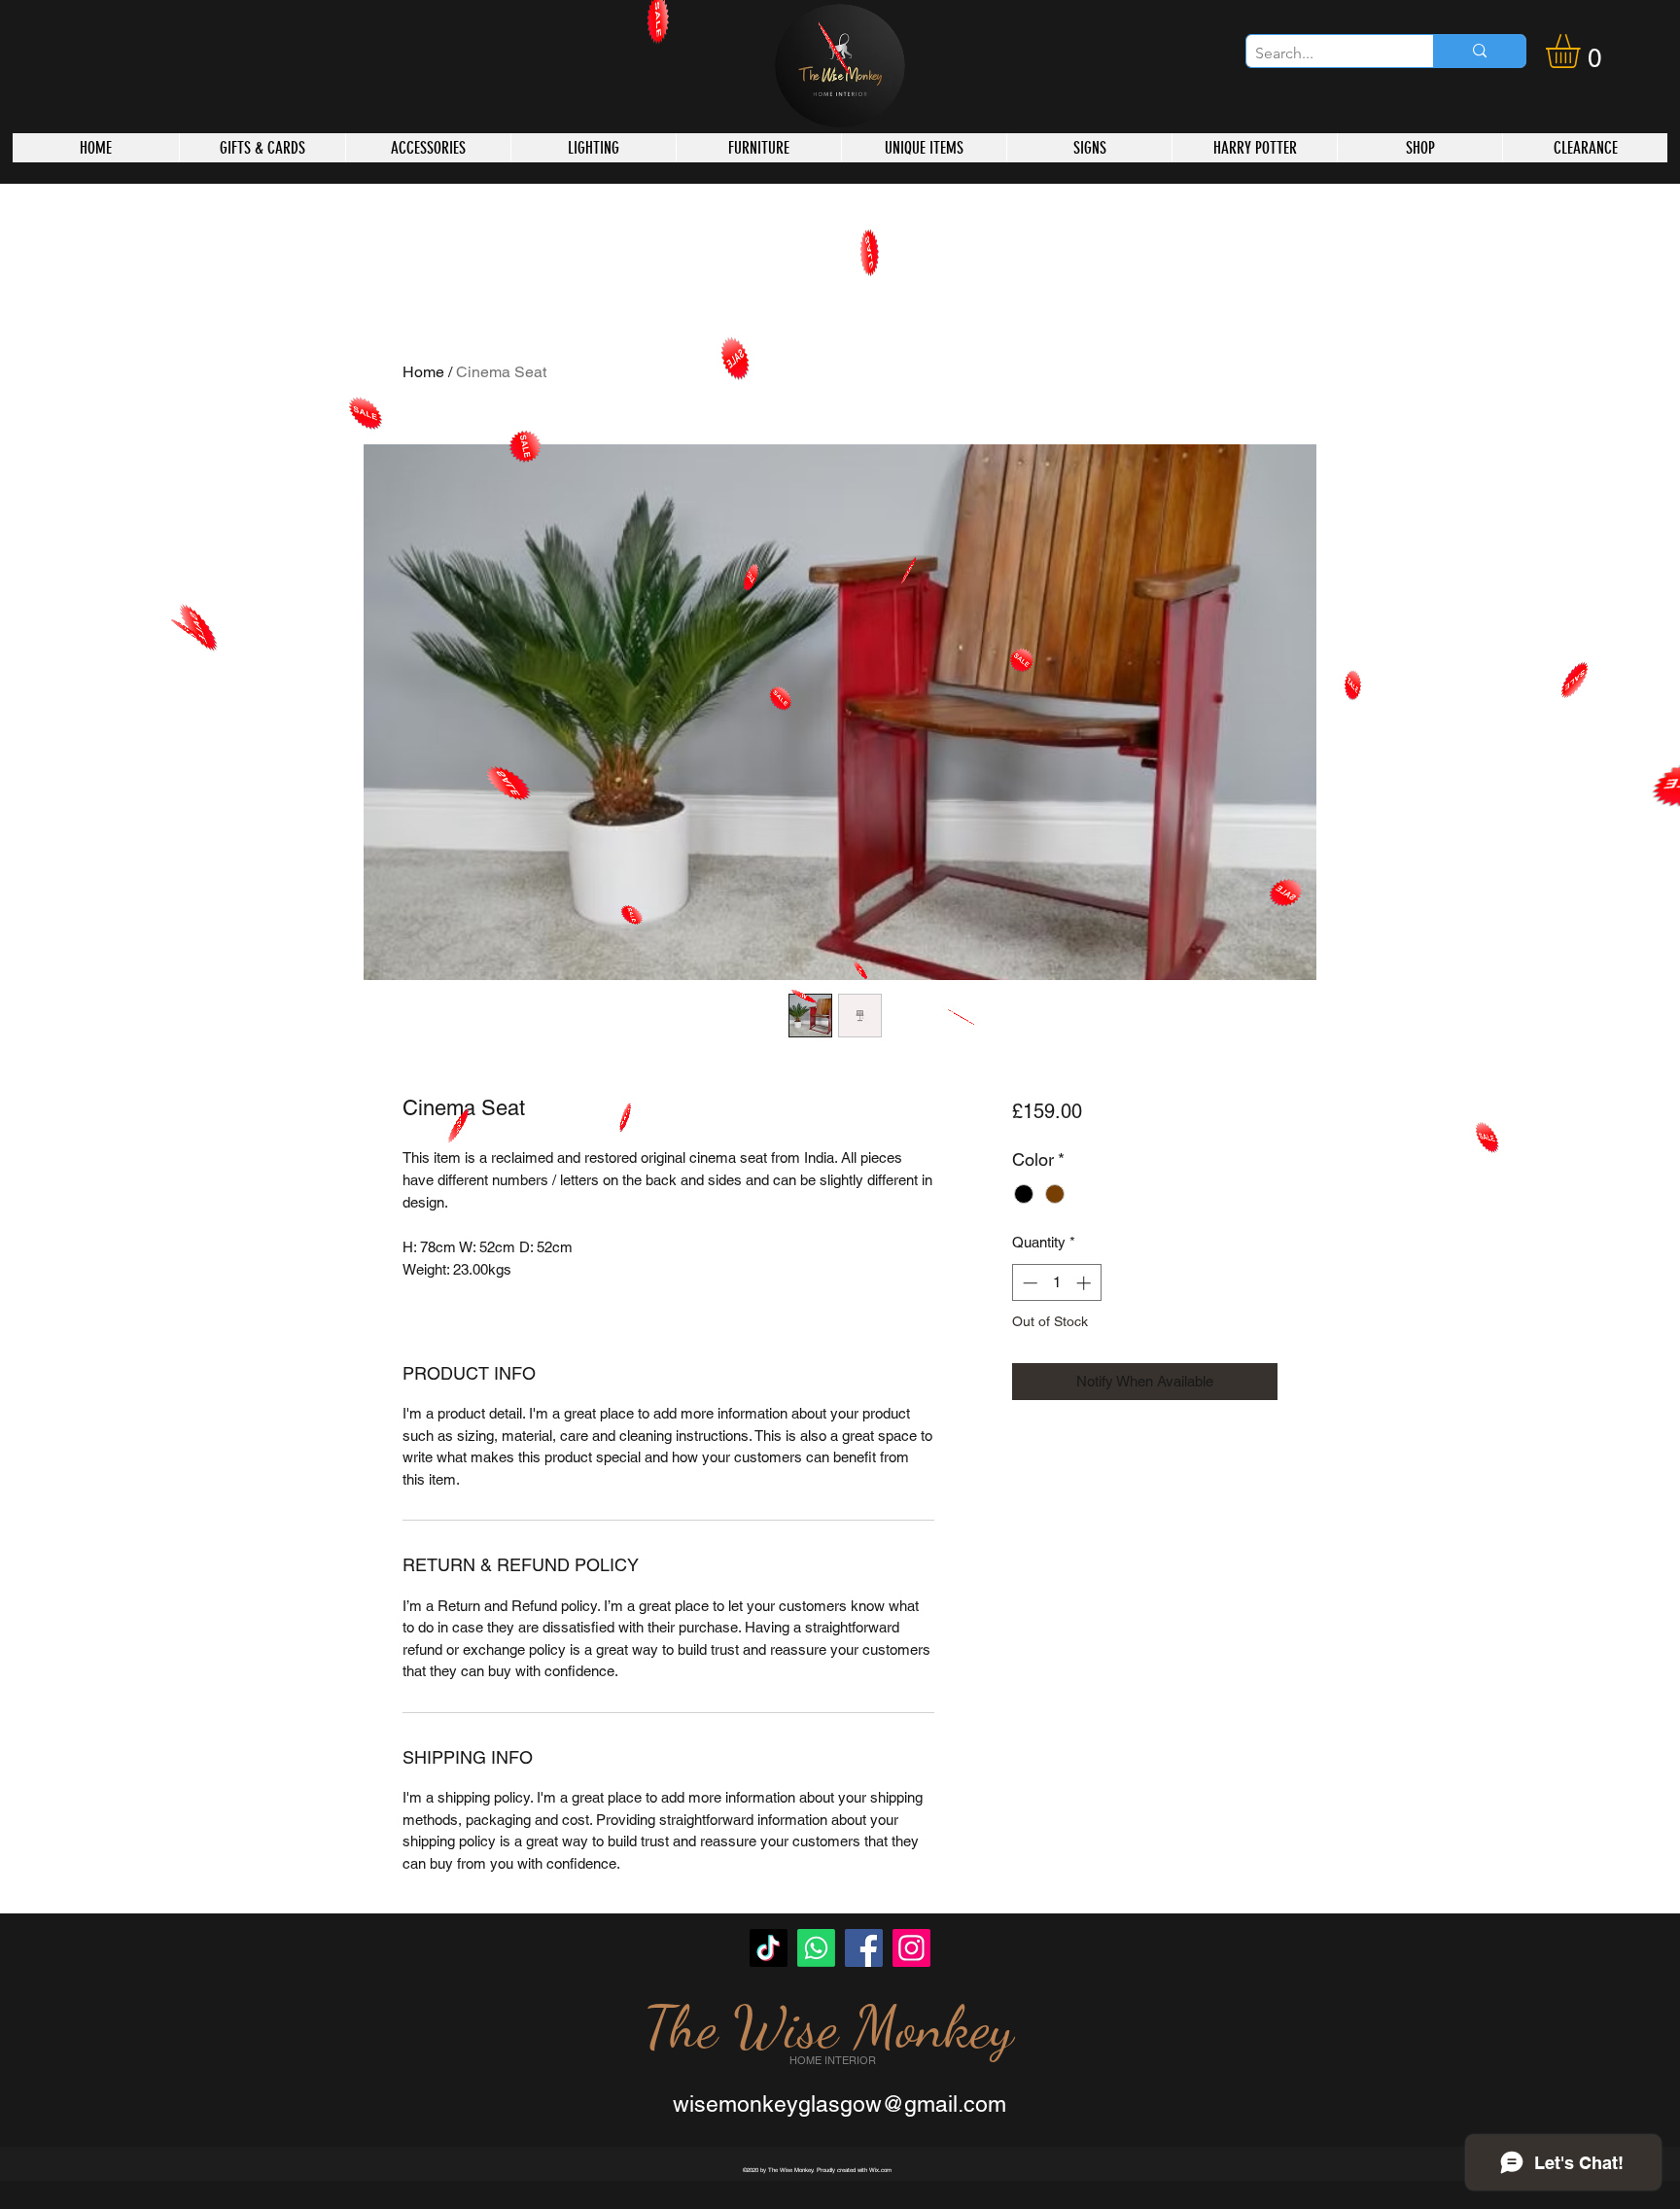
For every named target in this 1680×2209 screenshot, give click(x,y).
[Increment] (1085, 1283)
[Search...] (1479, 51)
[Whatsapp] (816, 1948)
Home (423, 372)
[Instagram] (911, 1948)
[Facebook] (864, 1948)
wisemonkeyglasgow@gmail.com (840, 2104)
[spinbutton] (1056, 1283)
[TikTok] (769, 1948)
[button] (1583, 51)
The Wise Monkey (828, 2027)
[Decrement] (1028, 1283)
